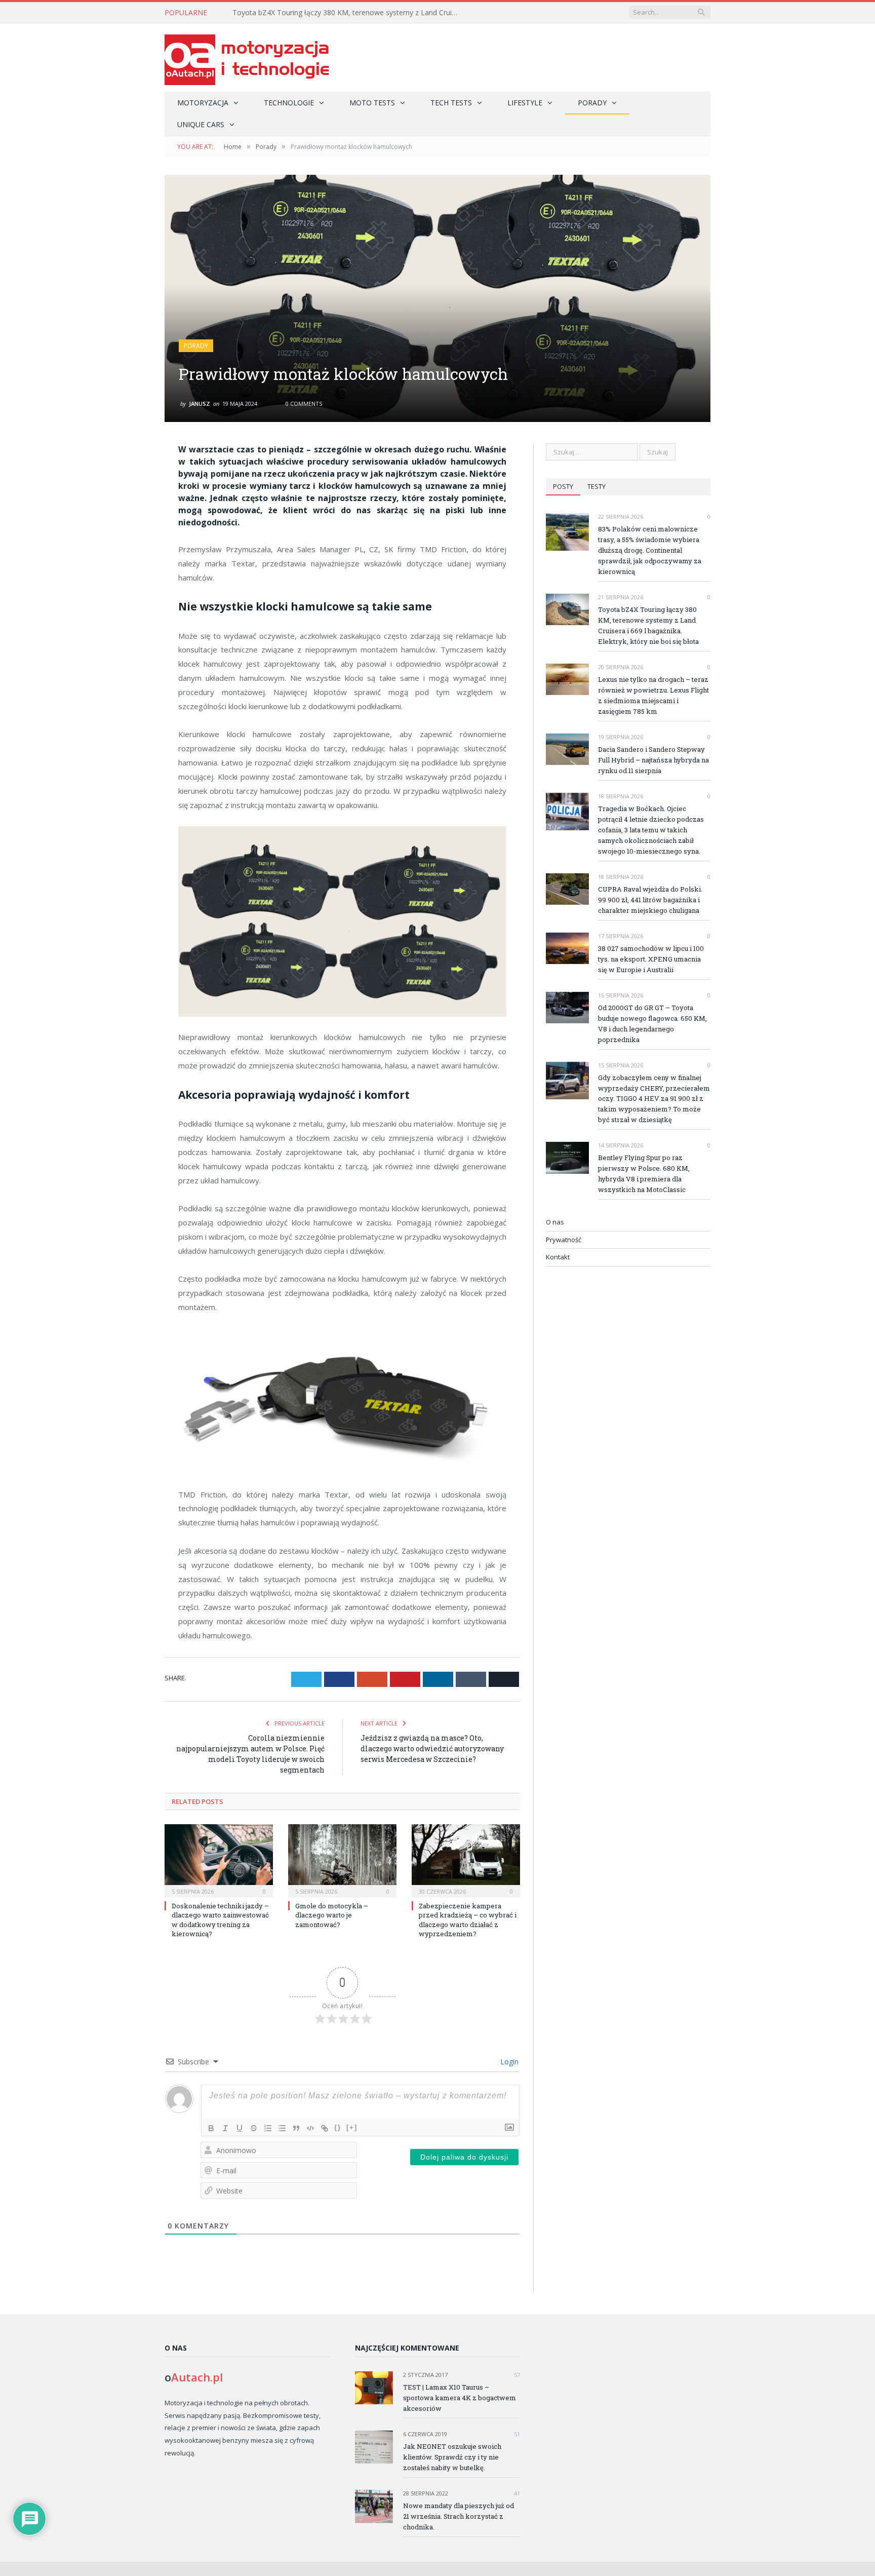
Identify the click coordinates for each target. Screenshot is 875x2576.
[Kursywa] (225, 2128)
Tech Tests (451, 103)
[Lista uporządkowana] (268, 2128)
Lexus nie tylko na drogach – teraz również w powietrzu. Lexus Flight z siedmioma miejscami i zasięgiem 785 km (653, 695)
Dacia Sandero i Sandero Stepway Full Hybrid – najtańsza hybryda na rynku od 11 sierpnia (653, 760)
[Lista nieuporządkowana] (282, 2128)
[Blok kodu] (310, 2128)
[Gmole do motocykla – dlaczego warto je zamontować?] (342, 1860)
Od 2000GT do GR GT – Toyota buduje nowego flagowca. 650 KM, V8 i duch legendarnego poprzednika (652, 1024)
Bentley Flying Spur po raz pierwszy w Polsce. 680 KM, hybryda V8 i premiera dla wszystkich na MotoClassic (644, 1174)
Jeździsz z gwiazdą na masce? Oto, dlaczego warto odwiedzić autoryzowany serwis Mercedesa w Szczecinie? (432, 1748)
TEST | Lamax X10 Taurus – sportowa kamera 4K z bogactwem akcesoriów (460, 2398)
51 (516, 2434)
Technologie (289, 103)
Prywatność (564, 1240)
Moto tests (372, 103)
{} (338, 2127)
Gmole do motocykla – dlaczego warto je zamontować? (332, 1915)
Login (508, 2062)
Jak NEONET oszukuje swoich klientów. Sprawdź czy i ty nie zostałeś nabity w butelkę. (452, 2457)
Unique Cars (201, 124)
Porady (592, 103)
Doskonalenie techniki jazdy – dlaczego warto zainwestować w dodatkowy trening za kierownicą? (220, 1920)
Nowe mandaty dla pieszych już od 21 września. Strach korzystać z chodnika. (459, 2516)
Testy (596, 486)
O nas (555, 1222)
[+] (352, 2127)
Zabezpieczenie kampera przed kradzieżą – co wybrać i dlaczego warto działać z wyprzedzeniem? (468, 1920)
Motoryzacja (203, 103)
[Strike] (254, 2128)
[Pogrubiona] (211, 2128)
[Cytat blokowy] (296, 2128)
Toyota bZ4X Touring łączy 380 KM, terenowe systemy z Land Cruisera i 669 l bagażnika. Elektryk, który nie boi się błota (349, 13)
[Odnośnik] (325, 2128)
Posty (563, 486)
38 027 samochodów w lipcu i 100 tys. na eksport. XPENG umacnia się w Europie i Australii (651, 959)
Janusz (200, 403)
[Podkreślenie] (240, 2128)
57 (516, 2375)
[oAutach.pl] (247, 57)
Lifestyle (525, 103)
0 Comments (303, 403)
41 (516, 2493)
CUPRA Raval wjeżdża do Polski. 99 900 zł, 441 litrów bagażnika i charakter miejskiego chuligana (650, 900)
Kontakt (558, 1257)
